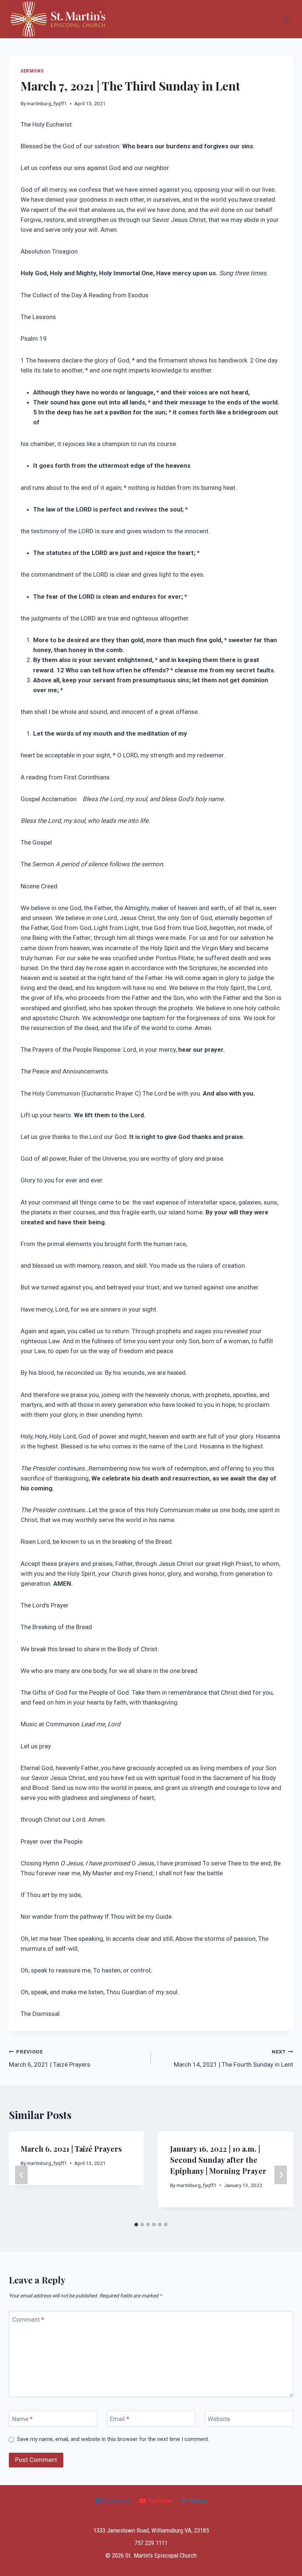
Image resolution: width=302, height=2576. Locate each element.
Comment (28, 2319)
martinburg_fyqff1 (47, 103)
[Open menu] (286, 19)
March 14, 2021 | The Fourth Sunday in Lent (233, 2058)
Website (219, 2419)
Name (22, 2419)
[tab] (136, 2225)
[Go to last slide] (21, 2175)
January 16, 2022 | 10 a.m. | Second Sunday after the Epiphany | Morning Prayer (218, 2160)
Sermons (32, 71)
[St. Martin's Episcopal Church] (58, 19)
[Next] (281, 2175)
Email (120, 2419)
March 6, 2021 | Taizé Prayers (50, 2058)
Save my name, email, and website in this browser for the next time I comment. (113, 2439)
